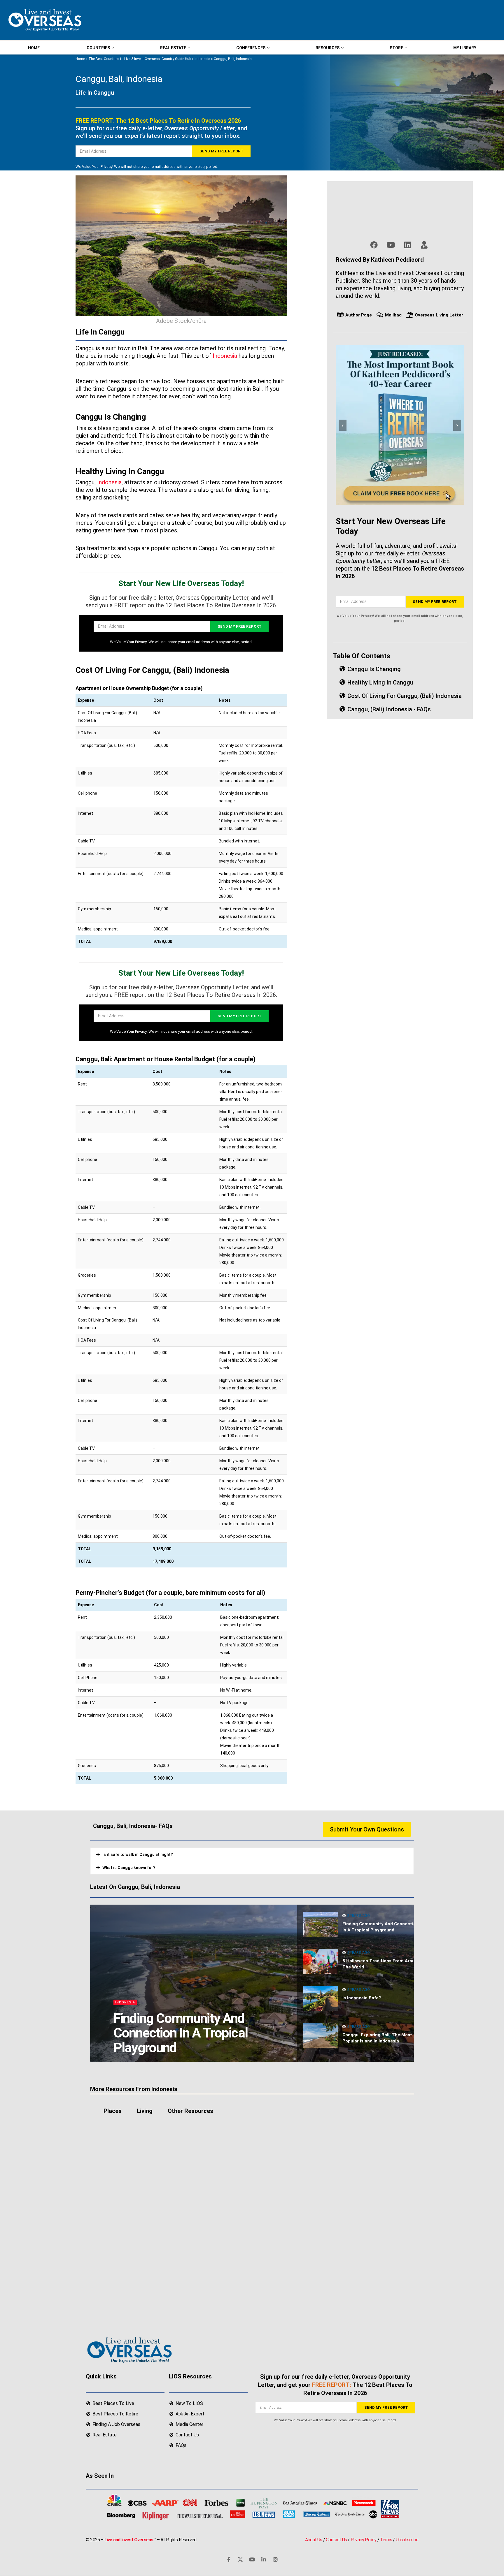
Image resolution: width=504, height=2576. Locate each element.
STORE (396, 48)
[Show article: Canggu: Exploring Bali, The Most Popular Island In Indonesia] (321, 2035)
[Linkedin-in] (264, 2560)
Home (80, 59)
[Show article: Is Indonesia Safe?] (321, 1998)
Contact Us (336, 2540)
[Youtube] (252, 2560)
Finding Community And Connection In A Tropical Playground (181, 2033)
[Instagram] (275, 2560)
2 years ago (358, 1916)
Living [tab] (145, 2111)
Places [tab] (113, 2111)
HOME (34, 48)
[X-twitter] (240, 2560)
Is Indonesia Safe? (362, 1998)
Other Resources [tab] (190, 2111)
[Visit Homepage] (44, 20)
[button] (252, 1854)
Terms (386, 2540)
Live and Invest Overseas (129, 2540)
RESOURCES (328, 48)
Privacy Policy (364, 2540)
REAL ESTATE (173, 48)
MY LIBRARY (465, 48)
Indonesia (202, 59)
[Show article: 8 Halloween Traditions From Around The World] (321, 1961)
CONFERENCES (251, 48)
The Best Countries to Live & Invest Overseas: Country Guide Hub (140, 59)
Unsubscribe (407, 2540)
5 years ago (358, 1953)
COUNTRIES (98, 48)
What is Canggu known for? (129, 1868)
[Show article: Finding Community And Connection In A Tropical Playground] (321, 1924)
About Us (314, 2540)
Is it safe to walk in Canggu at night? (138, 1854)
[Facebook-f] (229, 2560)
